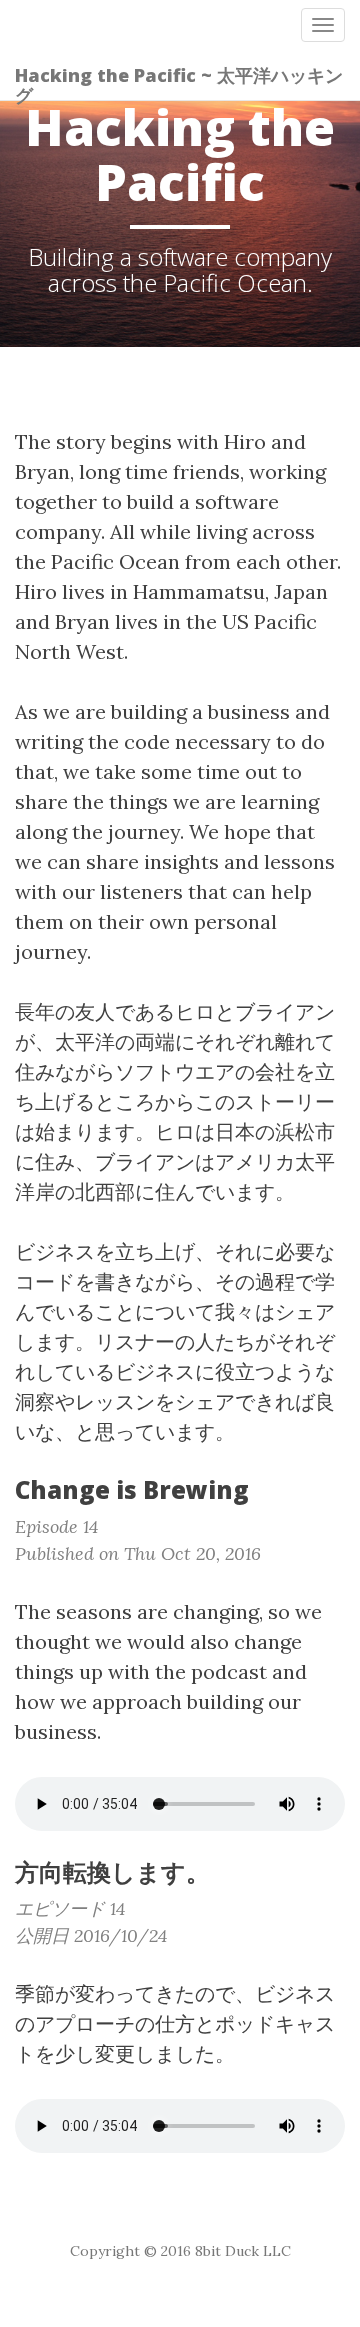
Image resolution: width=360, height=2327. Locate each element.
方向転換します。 (112, 1871)
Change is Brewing (132, 1489)
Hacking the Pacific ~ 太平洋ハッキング (179, 81)
